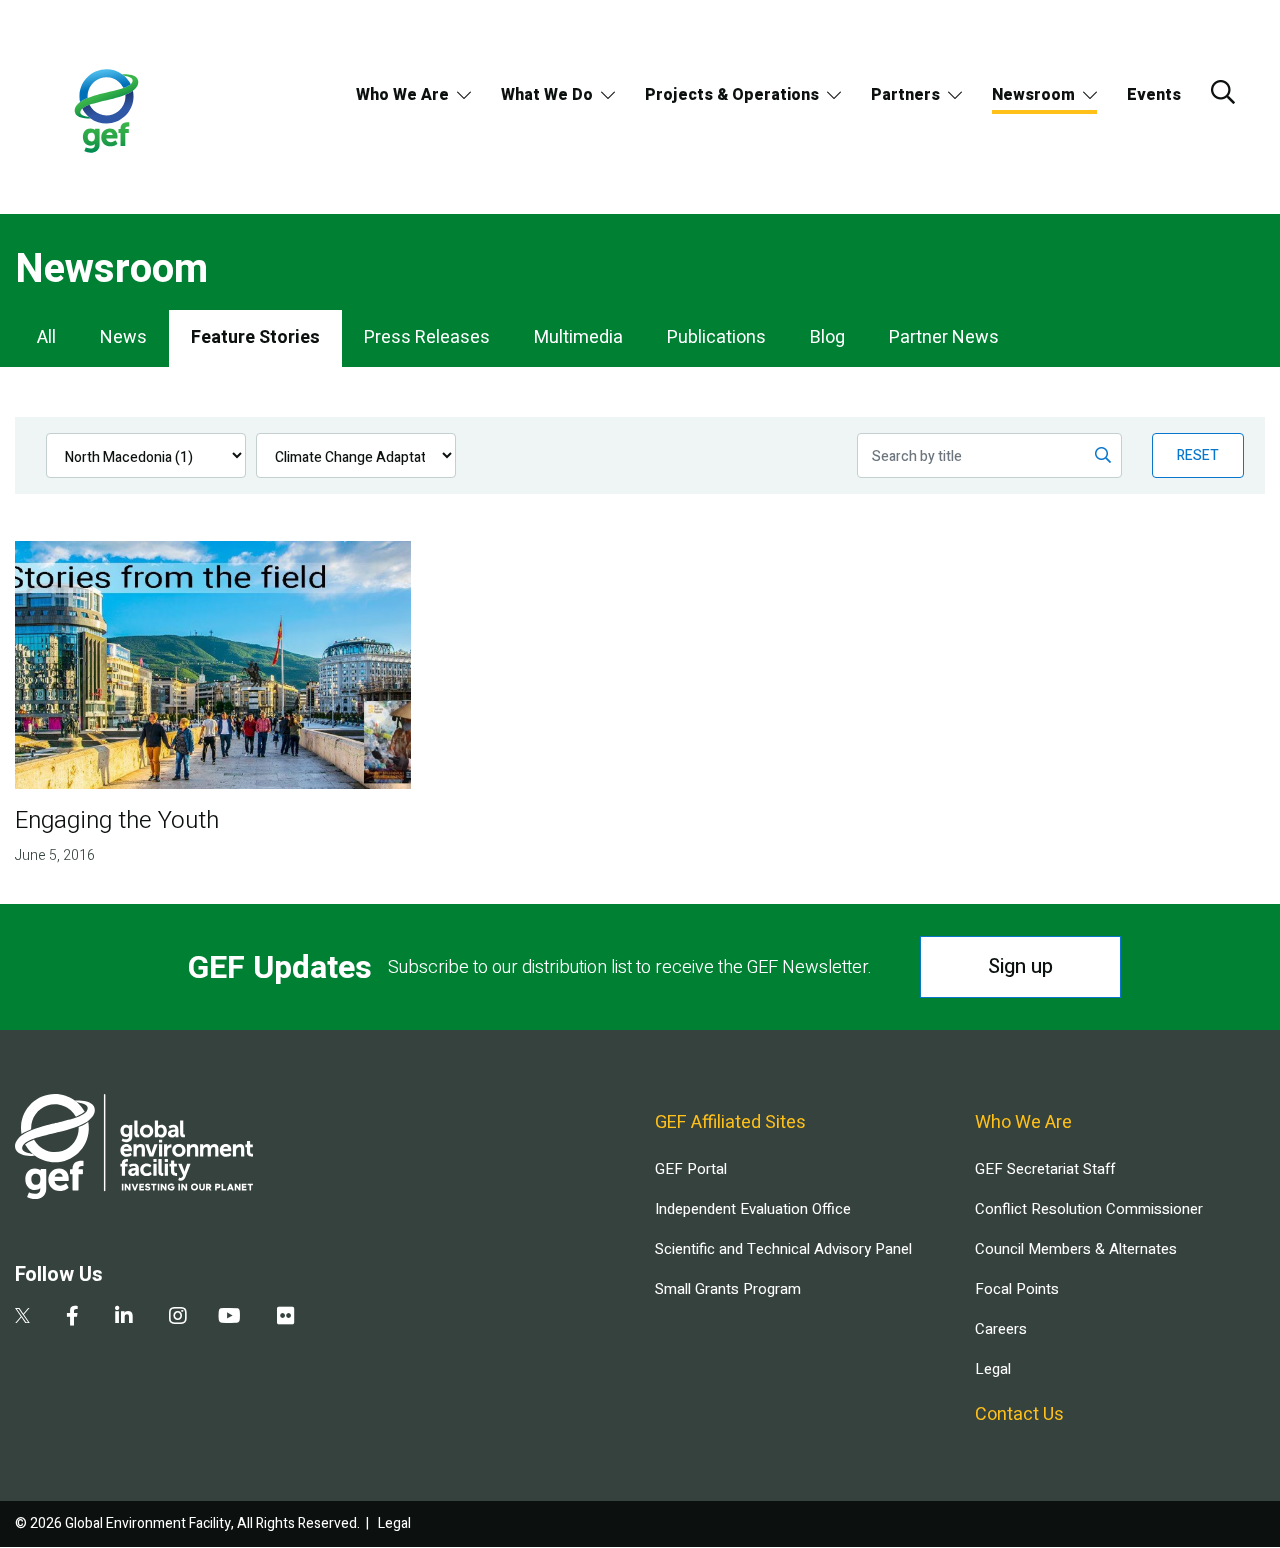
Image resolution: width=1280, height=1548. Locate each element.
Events (1154, 95)
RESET (1198, 455)
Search (1223, 92)
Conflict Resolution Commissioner (1089, 1209)
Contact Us (1019, 1414)
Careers (1001, 1329)
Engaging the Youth (117, 820)
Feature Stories (255, 337)
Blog (827, 337)
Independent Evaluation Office (753, 1209)
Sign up (1020, 966)
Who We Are (402, 95)
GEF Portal (691, 1169)
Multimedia (578, 337)
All (46, 337)
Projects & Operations (732, 95)
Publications (716, 337)
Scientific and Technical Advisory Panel (783, 1249)
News (123, 337)
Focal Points (1017, 1289)
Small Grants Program (728, 1289)
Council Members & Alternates (1076, 1249)
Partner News (944, 337)
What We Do (547, 95)
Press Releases (427, 337)
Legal (993, 1369)
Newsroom (1033, 95)
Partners (905, 95)
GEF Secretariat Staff (1045, 1169)
